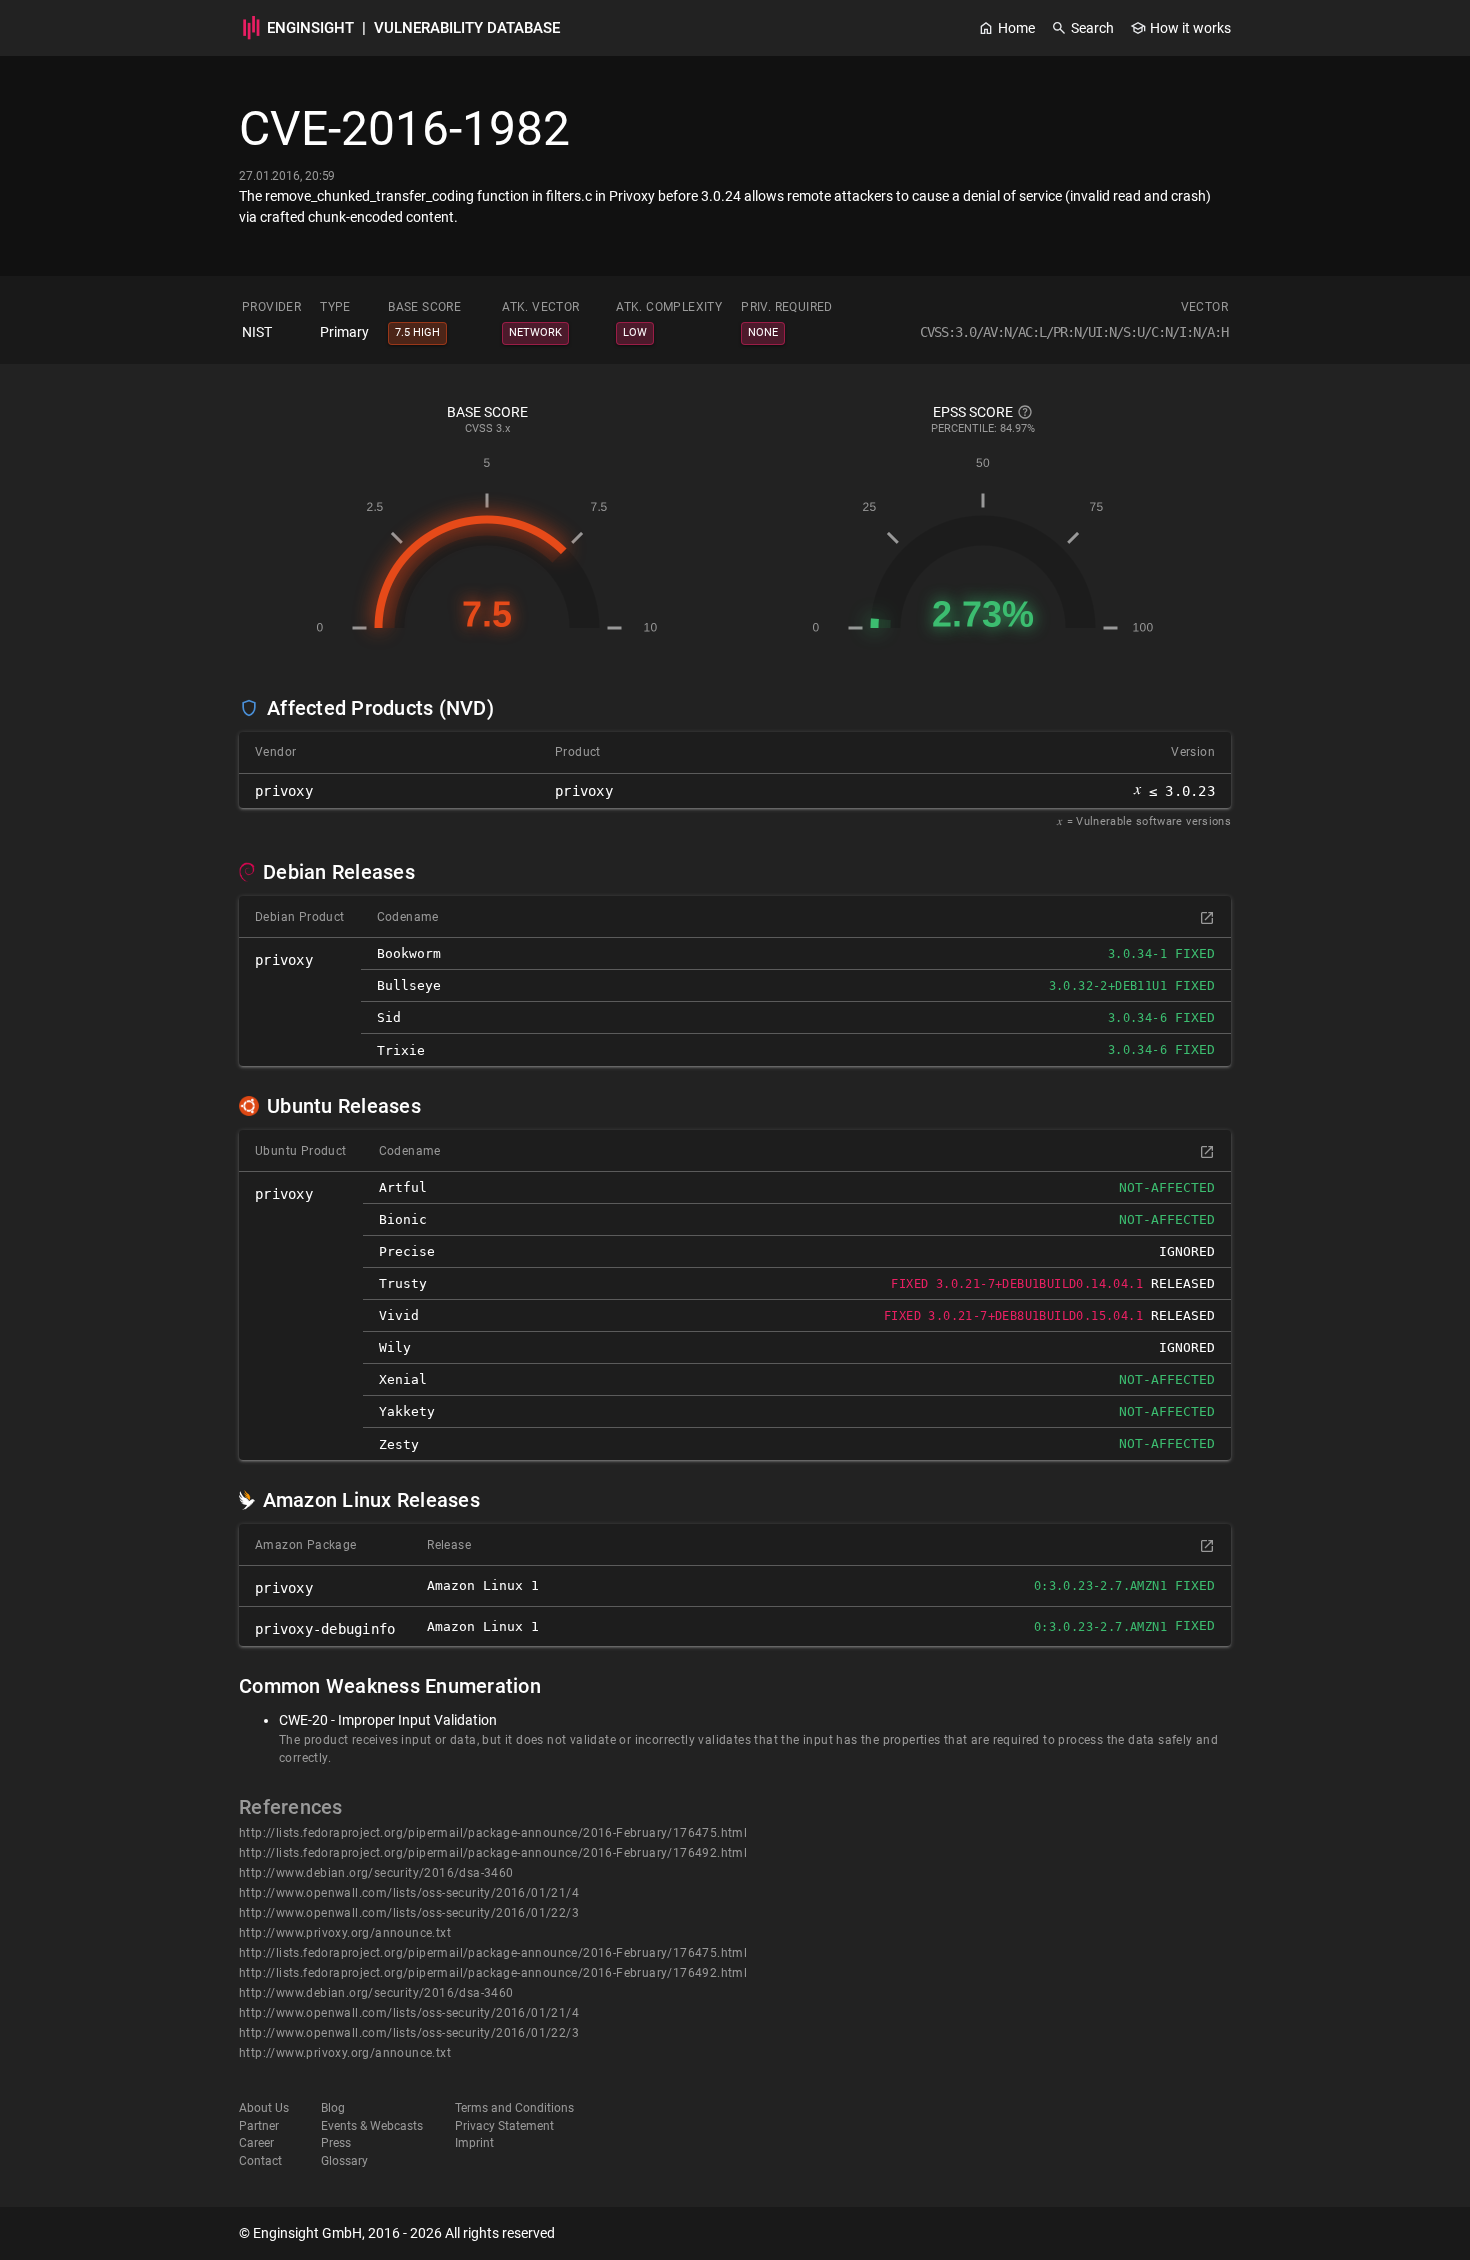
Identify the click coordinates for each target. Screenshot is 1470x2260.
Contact (260, 2161)
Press (336, 2143)
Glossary (344, 2161)
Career (256, 2143)
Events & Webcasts (372, 2126)
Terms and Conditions (514, 2108)
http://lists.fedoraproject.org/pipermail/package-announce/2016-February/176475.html (493, 1833)
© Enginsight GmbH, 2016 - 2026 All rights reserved (397, 2233)
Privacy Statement (504, 2126)
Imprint (474, 2143)
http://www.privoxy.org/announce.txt (345, 1933)
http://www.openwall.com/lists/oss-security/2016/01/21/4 (409, 1893)
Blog (333, 2108)
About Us (264, 2108)
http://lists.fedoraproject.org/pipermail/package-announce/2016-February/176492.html (493, 1853)
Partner (259, 2126)
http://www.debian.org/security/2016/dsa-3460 (376, 1873)
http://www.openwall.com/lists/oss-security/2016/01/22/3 (409, 1913)
